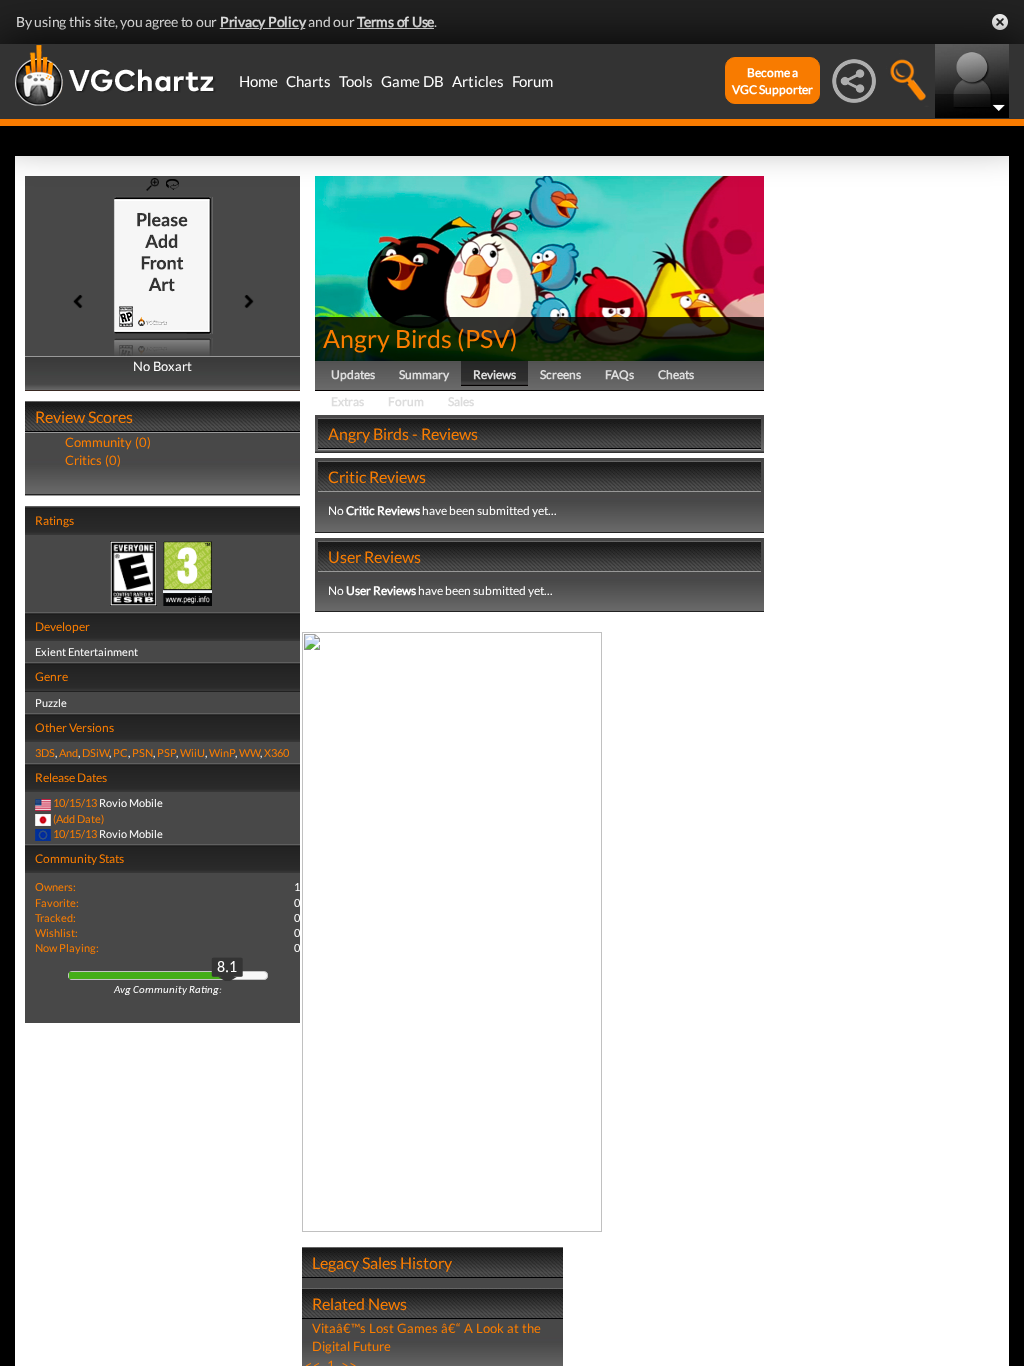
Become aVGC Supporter (772, 81)
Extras (347, 401)
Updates (353, 374)
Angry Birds (387, 338)
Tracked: (55, 917)
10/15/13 (75, 802)
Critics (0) (93, 460)
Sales (461, 401)
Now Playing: (67, 947)
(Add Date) (78, 818)
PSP (166, 752)
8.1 (227, 968)
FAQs (619, 374)
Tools (356, 81)
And (68, 752)
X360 (276, 752)
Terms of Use (395, 21)
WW (249, 752)
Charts (308, 81)
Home (258, 81)
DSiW (95, 752)
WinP (222, 752)
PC (120, 752)
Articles (478, 81)
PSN (142, 752)
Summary (424, 374)
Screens (560, 374)
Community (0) (108, 442)
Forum (532, 81)
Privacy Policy (263, 21)
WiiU (192, 752)
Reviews (494, 374)
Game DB (412, 81)
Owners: (55, 886)
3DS (45, 752)
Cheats (676, 374)
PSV (487, 338)
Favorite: (57, 902)
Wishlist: (56, 932)
